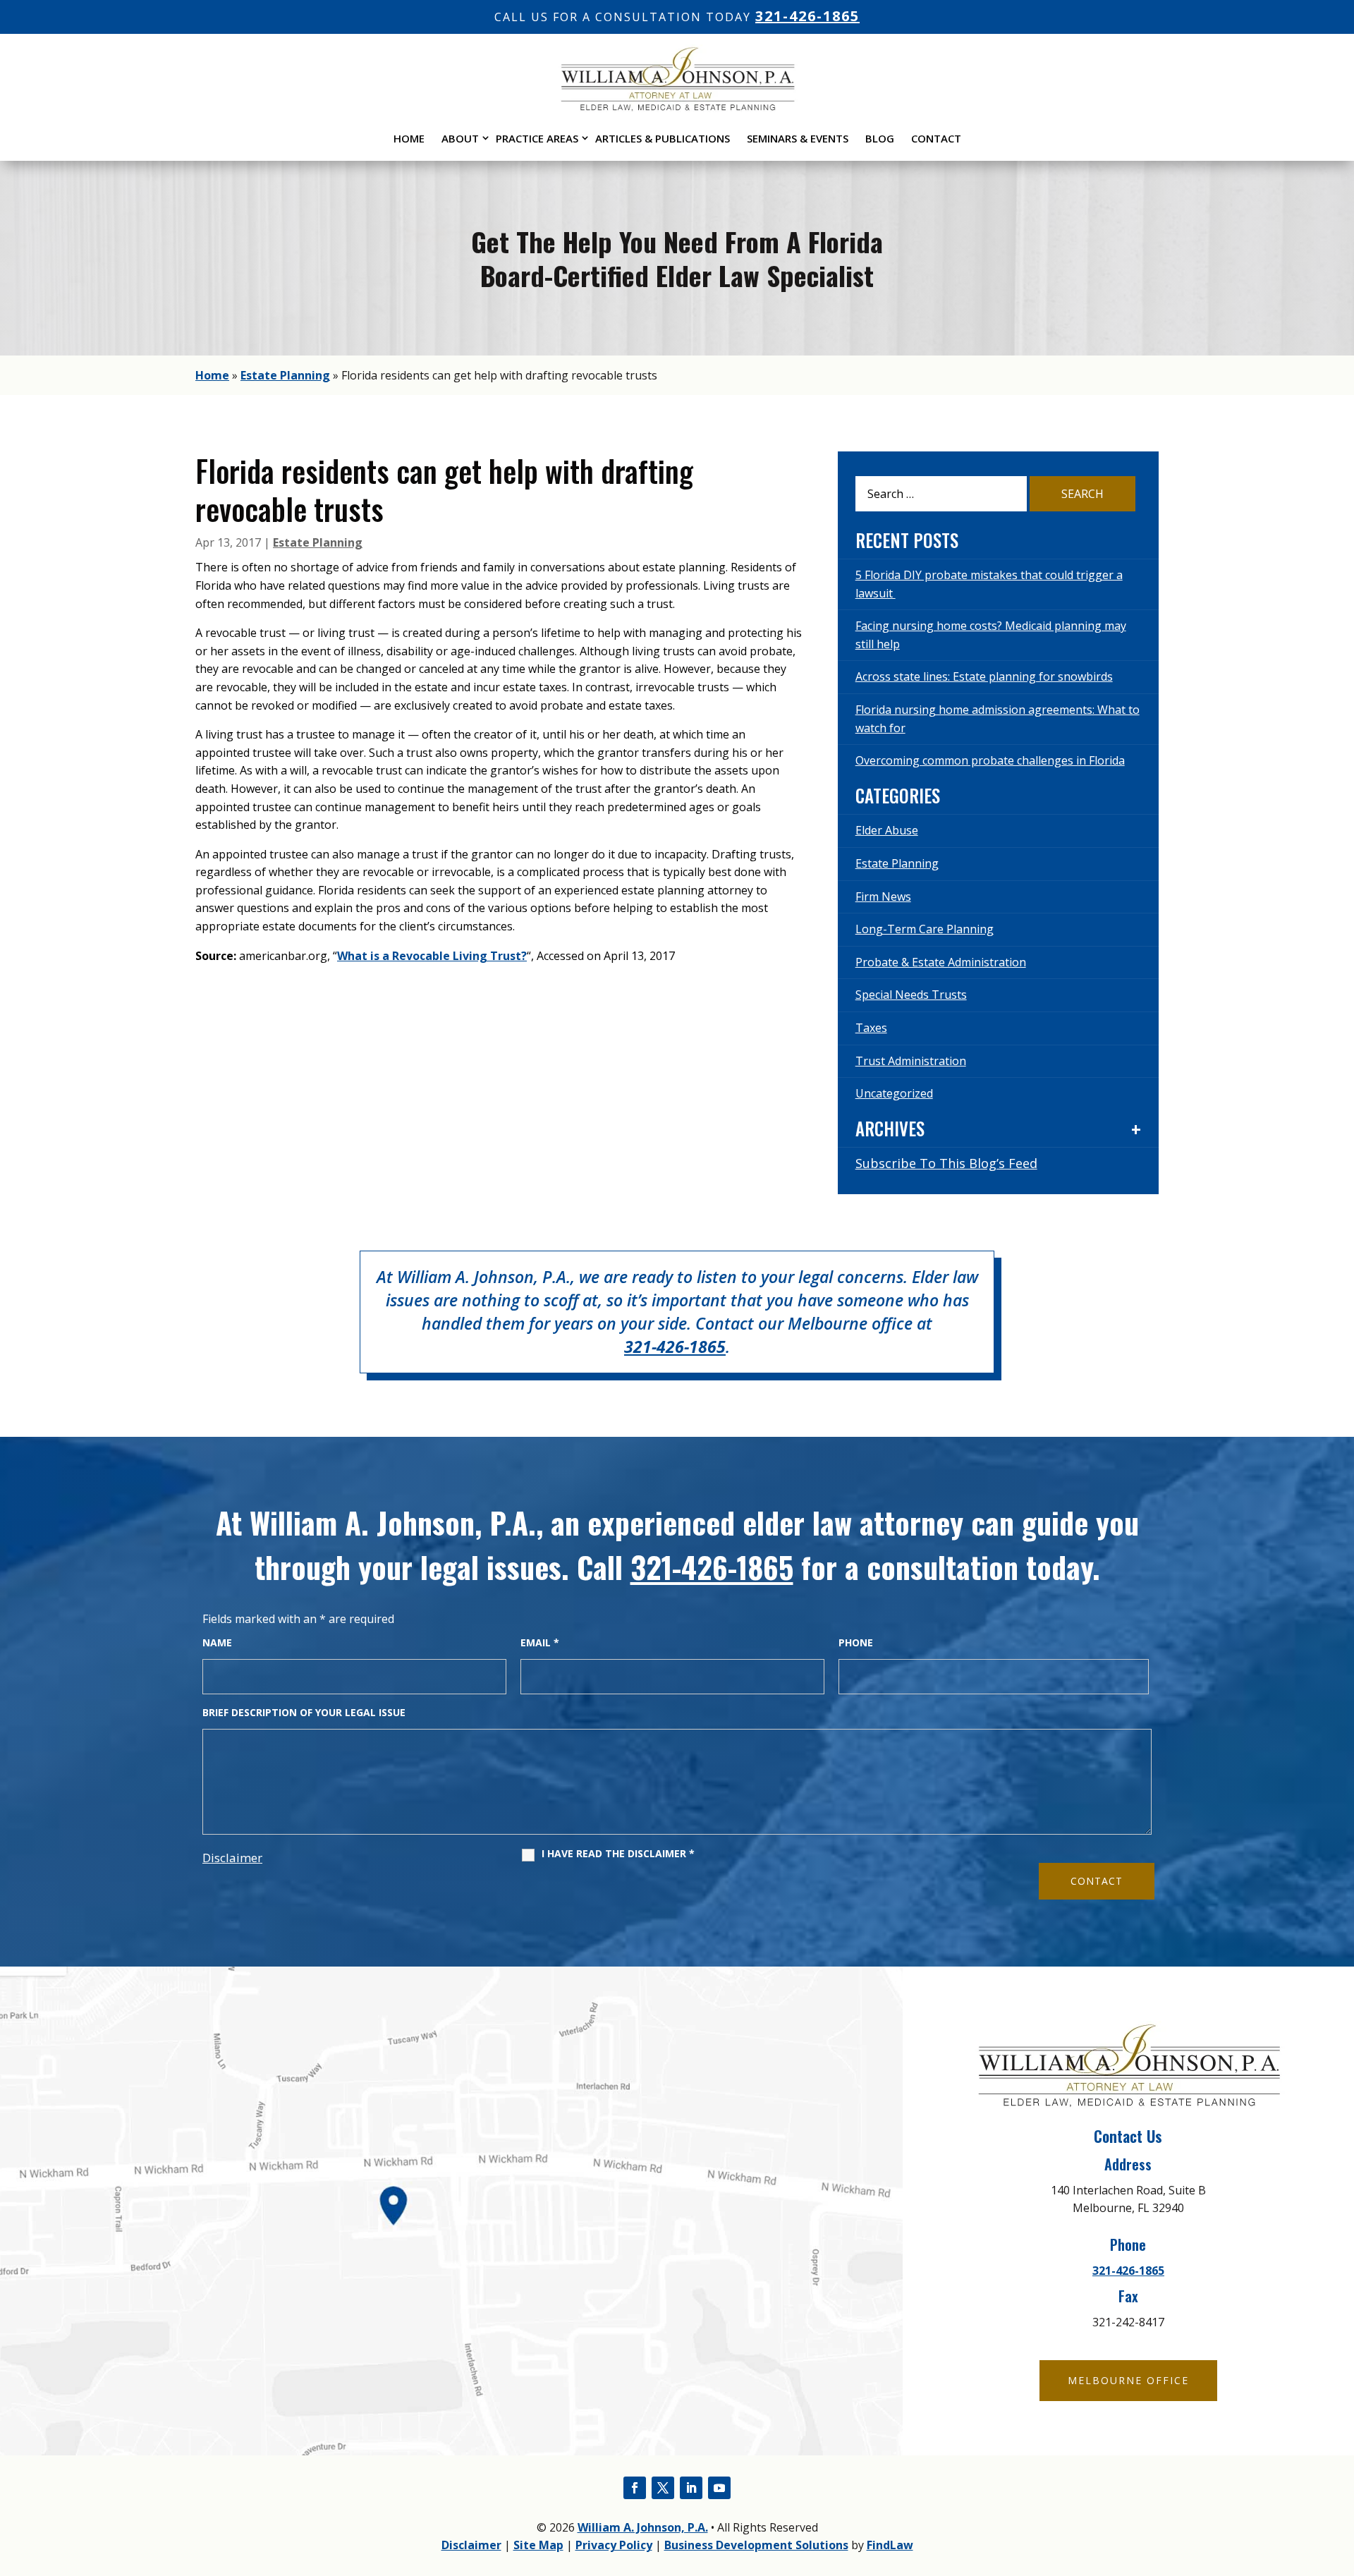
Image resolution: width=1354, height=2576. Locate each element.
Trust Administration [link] (911, 1061)
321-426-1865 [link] (807, 16)
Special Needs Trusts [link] (911, 995)
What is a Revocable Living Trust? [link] (432, 956)
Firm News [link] (883, 897)
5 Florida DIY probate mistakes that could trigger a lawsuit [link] (989, 584)
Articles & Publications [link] (663, 138)
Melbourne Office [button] (1128, 2380)
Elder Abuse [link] (887, 830)
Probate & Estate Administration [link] (941, 962)
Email (540, 1642)
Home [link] (409, 138)
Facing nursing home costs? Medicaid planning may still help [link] (991, 635)
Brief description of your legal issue (304, 1712)
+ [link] (1136, 1129)
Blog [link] (880, 138)
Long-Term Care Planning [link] (925, 929)
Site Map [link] (538, 2545)
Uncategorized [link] (894, 1093)
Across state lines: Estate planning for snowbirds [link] (984, 676)
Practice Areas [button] (537, 138)
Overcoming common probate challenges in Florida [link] (990, 760)
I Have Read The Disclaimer (618, 1854)
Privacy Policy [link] (614, 2545)
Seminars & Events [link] (798, 138)
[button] (635, 2488)
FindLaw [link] (890, 2545)
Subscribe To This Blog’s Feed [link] (946, 1163)
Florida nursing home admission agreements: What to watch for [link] (998, 719)
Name (217, 1642)
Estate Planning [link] (318, 542)
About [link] (460, 138)
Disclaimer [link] (471, 2545)
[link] (677, 108)
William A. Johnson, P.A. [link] (643, 2527)
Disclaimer (232, 1858)
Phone (856, 1642)
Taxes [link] (871, 1028)
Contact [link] (936, 138)
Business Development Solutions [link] (756, 2545)
